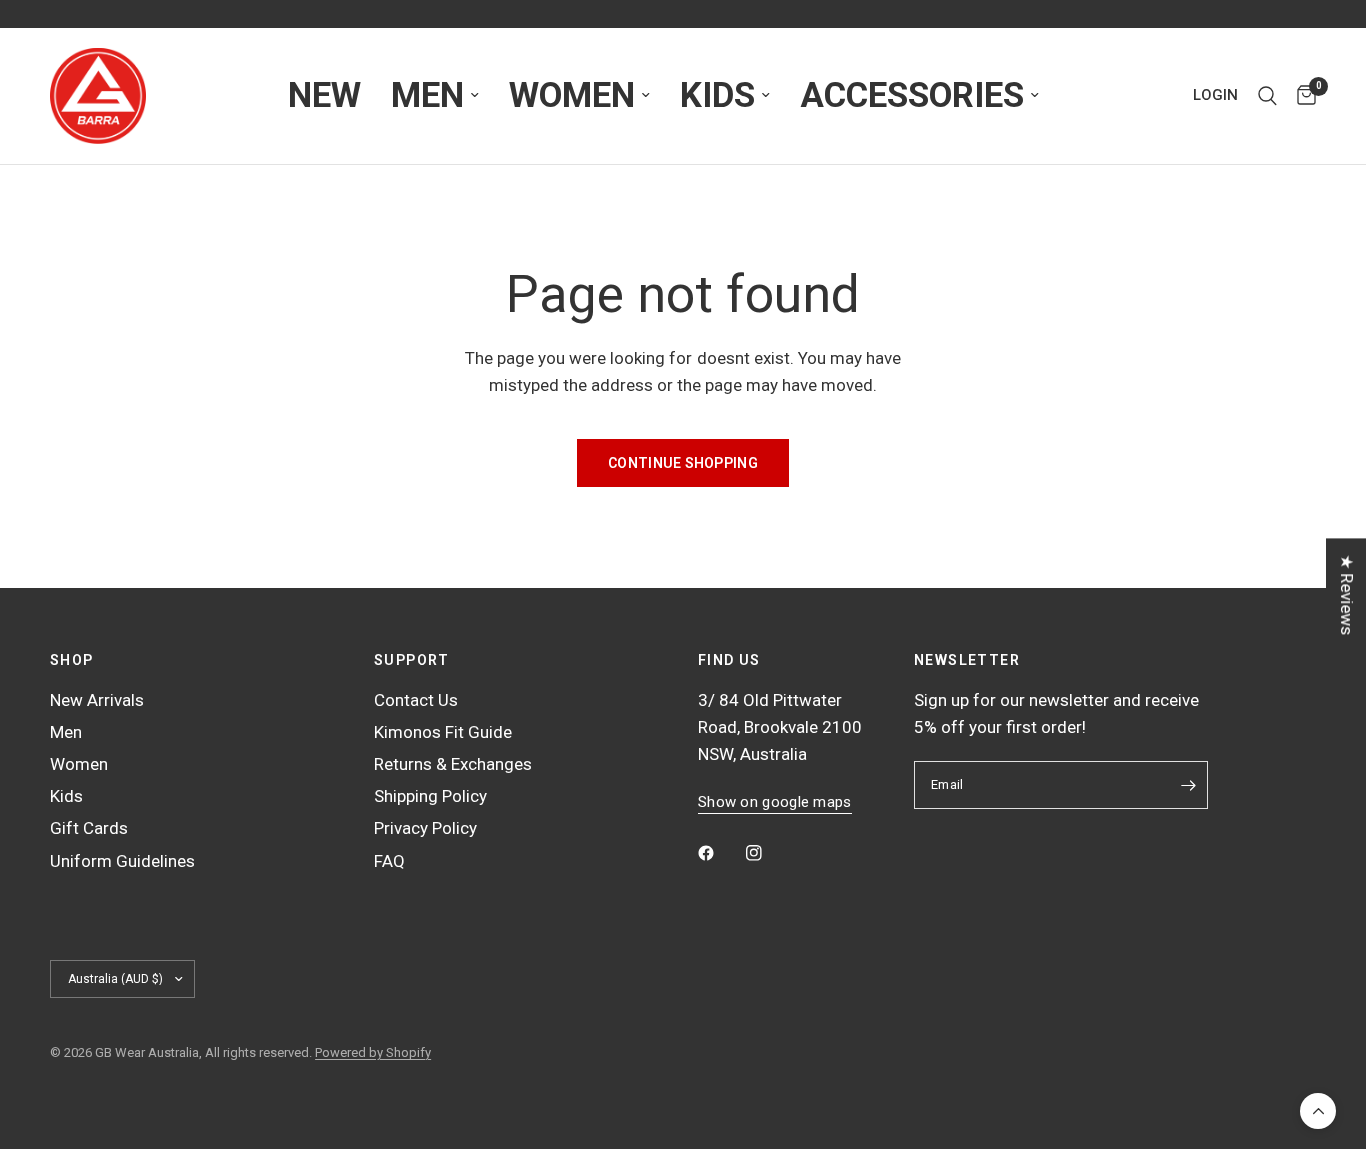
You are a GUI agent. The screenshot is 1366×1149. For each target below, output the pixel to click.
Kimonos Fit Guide (443, 732)
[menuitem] (324, 96)
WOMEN (572, 95)
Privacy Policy (425, 828)
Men (66, 732)
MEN (427, 95)
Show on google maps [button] (775, 802)
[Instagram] (768, 853)
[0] (1301, 96)
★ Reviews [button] (1347, 594)
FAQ (389, 861)
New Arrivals (97, 700)
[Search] (1267, 96)
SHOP (72, 660)
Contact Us (416, 700)
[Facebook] (720, 853)
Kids (66, 796)
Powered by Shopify (373, 1052)
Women (79, 764)
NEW (324, 95)
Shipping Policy (430, 796)
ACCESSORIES (912, 95)
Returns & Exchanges (453, 764)
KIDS (717, 95)
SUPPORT (412, 660)
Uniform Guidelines (122, 861)
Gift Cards (89, 828)
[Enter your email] (1188, 785)
